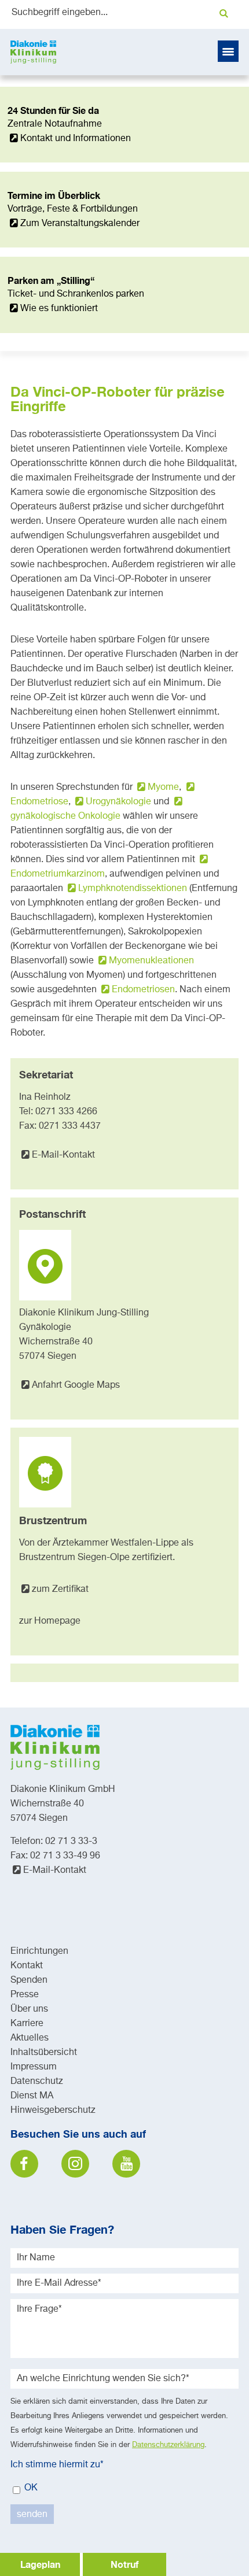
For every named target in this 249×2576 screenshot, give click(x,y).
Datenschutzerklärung (168, 2445)
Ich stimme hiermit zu (57, 2465)
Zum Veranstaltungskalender (80, 224)
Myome (163, 788)
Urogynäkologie (118, 802)
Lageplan (40, 2564)
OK (30, 2488)
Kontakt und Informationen (76, 139)
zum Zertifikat (60, 1590)
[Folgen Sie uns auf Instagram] (75, 2164)
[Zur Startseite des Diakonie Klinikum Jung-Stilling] (33, 52)
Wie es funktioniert (59, 309)
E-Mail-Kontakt (63, 1155)
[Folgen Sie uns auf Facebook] (24, 2164)
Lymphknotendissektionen (133, 889)
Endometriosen (143, 990)
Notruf (124, 2564)
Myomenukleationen (151, 961)
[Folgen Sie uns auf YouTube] (126, 2164)
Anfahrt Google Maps (76, 1385)
